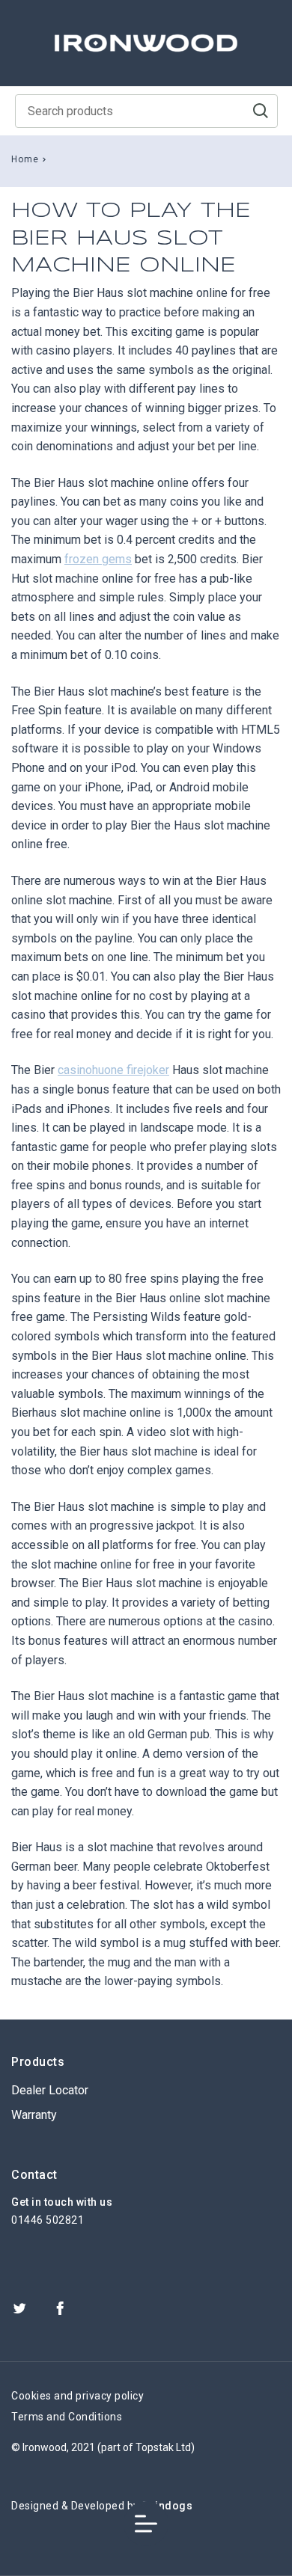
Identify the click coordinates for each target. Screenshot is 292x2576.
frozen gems (98, 559)
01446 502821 (48, 2220)
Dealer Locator (50, 2090)
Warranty (34, 2115)
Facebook (60, 2308)
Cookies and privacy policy (77, 2396)
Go (261, 111)
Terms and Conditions (67, 2417)
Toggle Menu (146, 2524)
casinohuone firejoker (113, 1070)
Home (25, 159)
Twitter (19, 2308)
